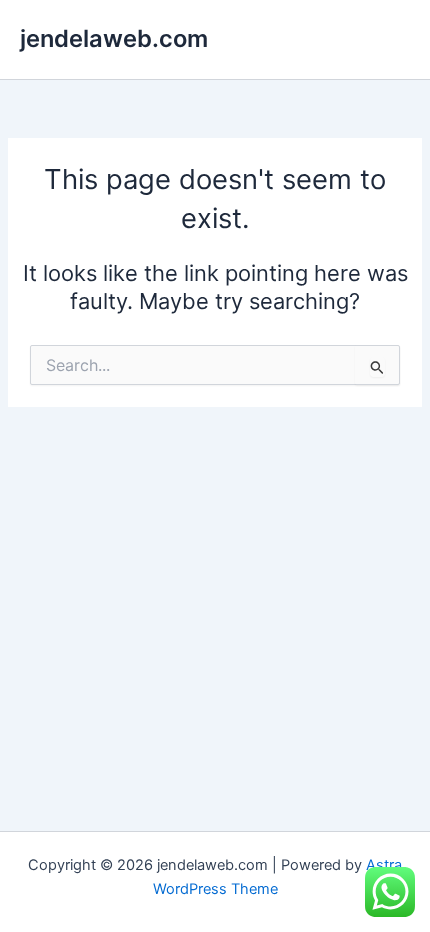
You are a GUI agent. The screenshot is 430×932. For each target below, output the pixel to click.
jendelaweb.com (114, 38)
